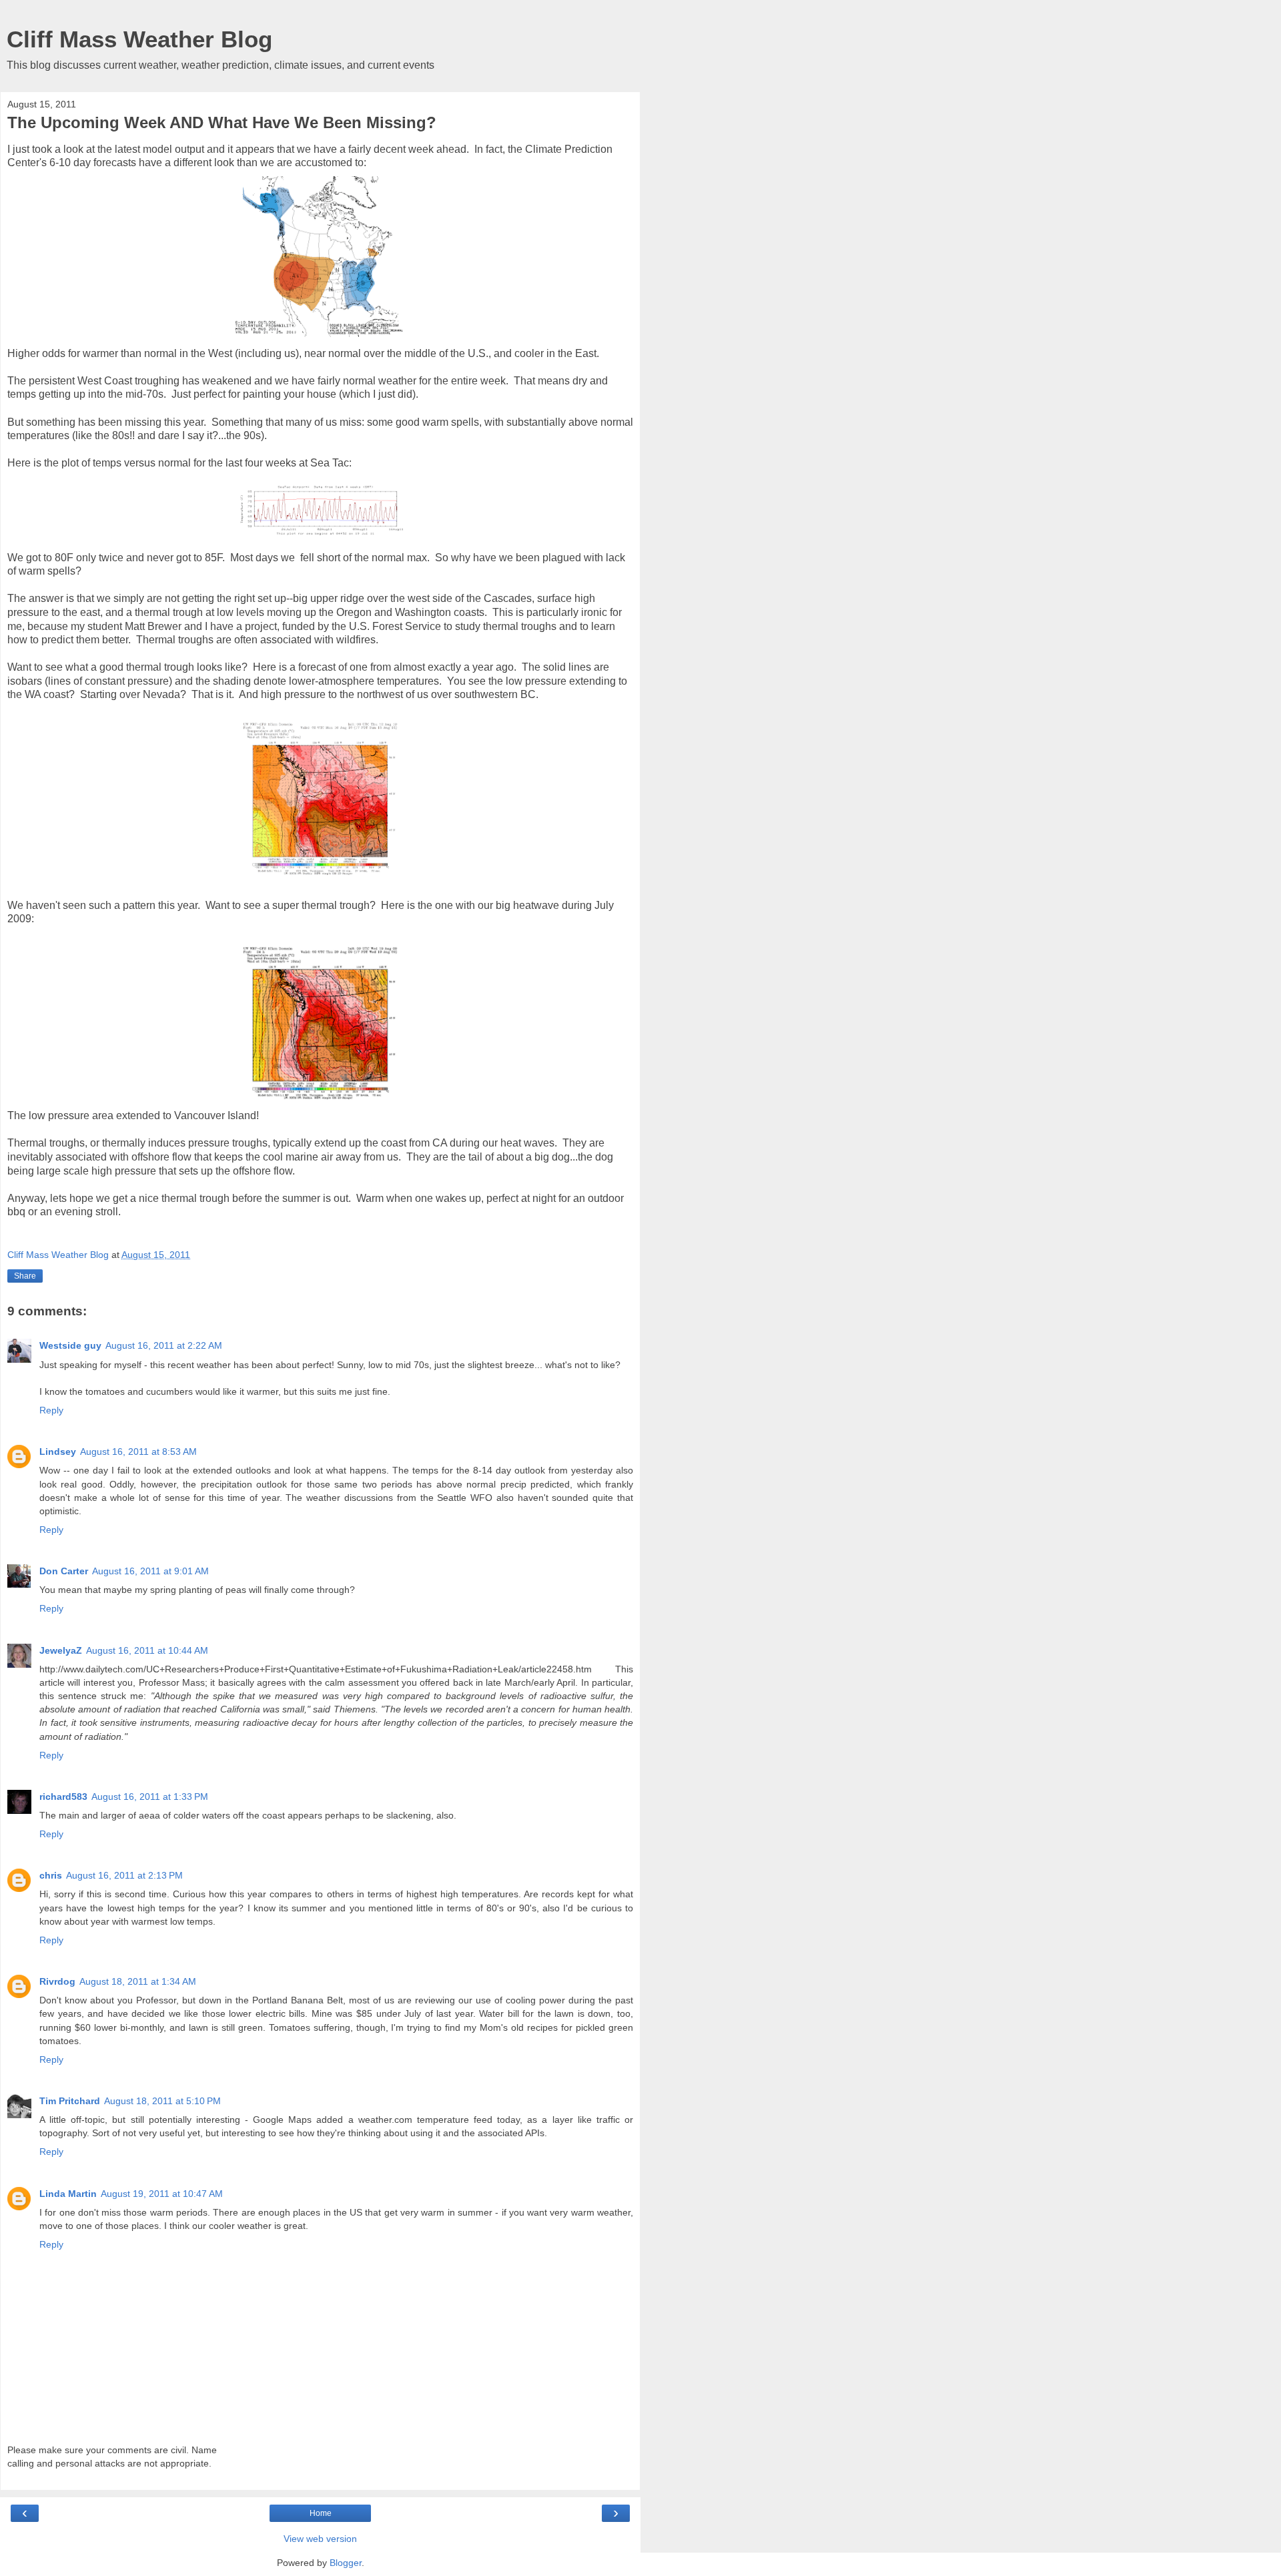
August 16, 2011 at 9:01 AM (150, 1571)
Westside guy (70, 1345)
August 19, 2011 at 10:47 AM (162, 2194)
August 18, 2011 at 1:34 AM (138, 1981)
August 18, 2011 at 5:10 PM (162, 2101)
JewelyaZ (61, 1650)
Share (25, 1276)
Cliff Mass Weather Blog (139, 39)
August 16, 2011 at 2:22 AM (164, 1345)
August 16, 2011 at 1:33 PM (150, 1797)
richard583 (63, 1797)
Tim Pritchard (70, 2101)
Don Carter (64, 1571)
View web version (320, 2539)
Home (321, 2513)
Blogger (346, 2563)
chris (51, 1875)
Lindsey (58, 1452)
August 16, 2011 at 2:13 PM (124, 1875)
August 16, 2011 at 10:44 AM (147, 1650)
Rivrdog (57, 1981)
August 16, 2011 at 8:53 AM (138, 1452)
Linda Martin (68, 2194)
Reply (51, 1410)
